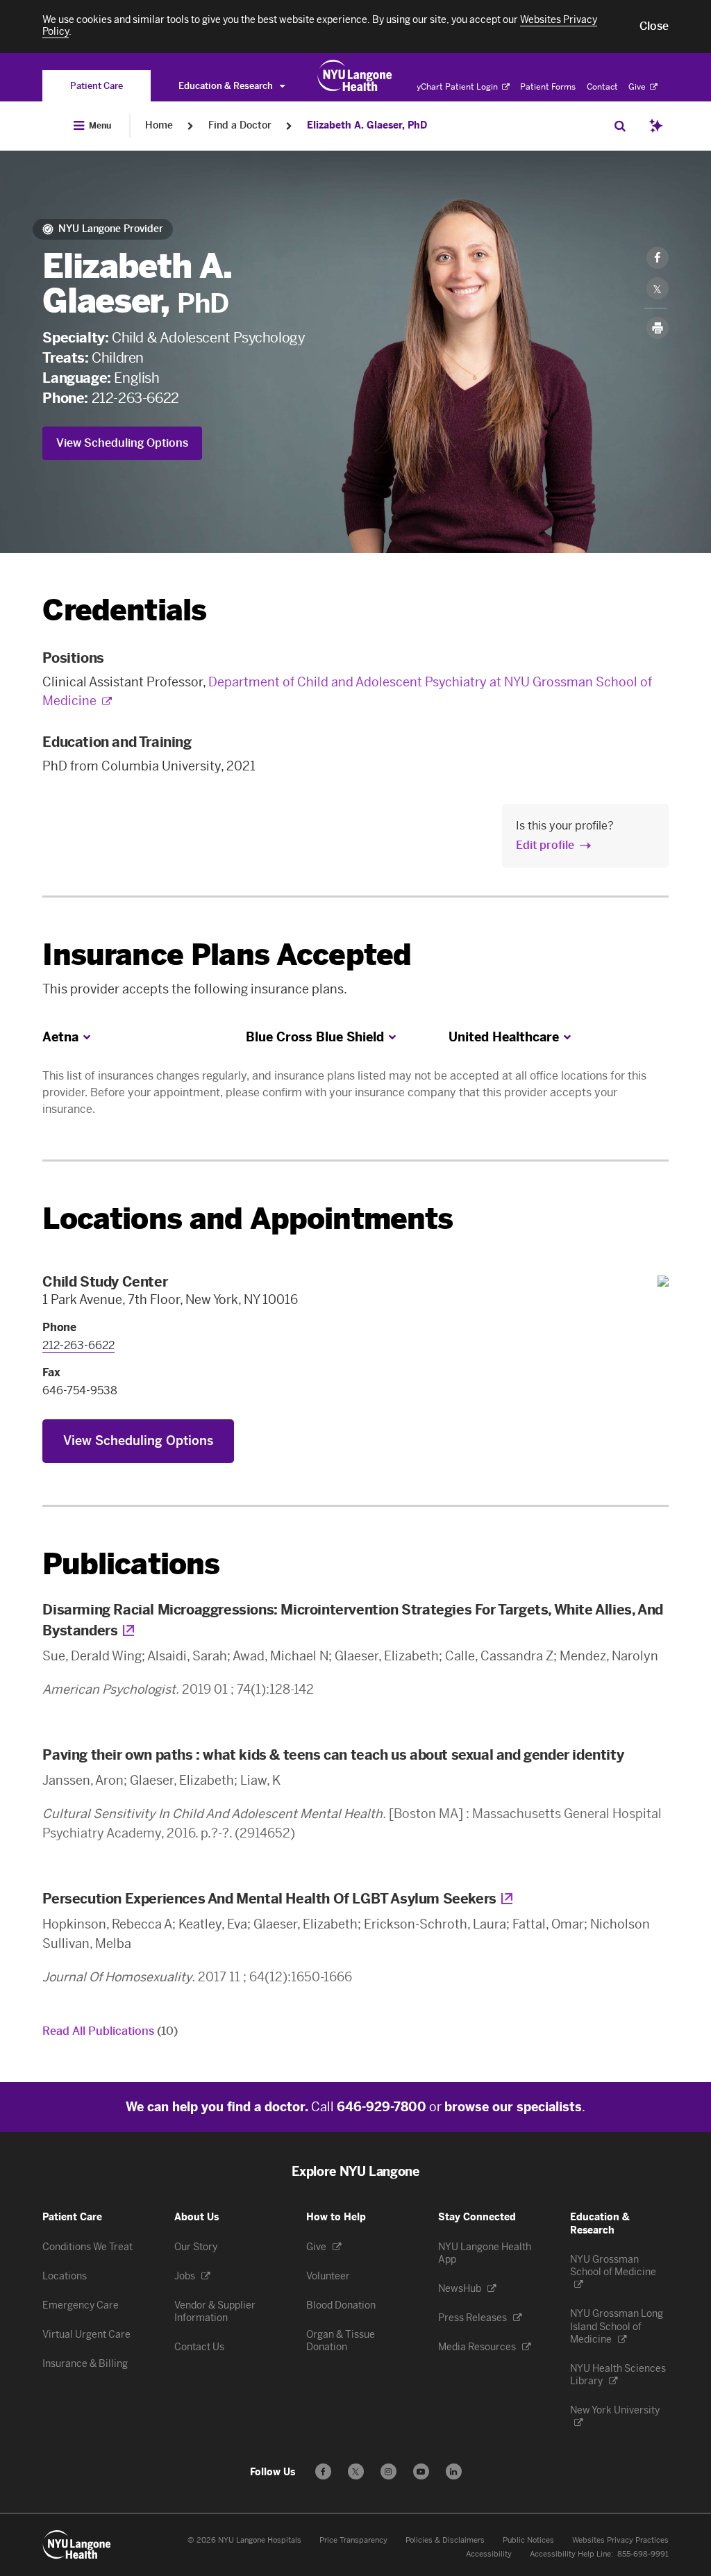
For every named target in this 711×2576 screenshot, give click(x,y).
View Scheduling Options (122, 443)
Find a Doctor (240, 125)
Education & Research (227, 86)
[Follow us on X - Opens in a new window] (356, 2471)
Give (638, 87)
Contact (602, 87)
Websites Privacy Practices (620, 2540)
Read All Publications (110, 2031)
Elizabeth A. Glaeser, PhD (367, 125)
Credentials (124, 610)
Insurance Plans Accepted (227, 955)
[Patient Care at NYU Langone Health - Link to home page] (355, 76)
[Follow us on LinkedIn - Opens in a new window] (454, 2471)
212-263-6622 (135, 398)
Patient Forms (548, 87)
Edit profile (545, 845)
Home (159, 125)
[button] (654, 26)
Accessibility (489, 2554)
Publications (131, 1564)
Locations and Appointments (248, 1219)
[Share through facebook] (658, 258)
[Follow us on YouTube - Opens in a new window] (421, 2471)
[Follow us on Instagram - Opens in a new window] (388, 2471)
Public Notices (528, 2540)
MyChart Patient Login (454, 87)
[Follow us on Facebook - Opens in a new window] (323, 2471)
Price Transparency (353, 2540)
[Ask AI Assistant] (656, 126)
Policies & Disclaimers (445, 2540)
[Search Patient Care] (620, 126)
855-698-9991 (643, 2554)
